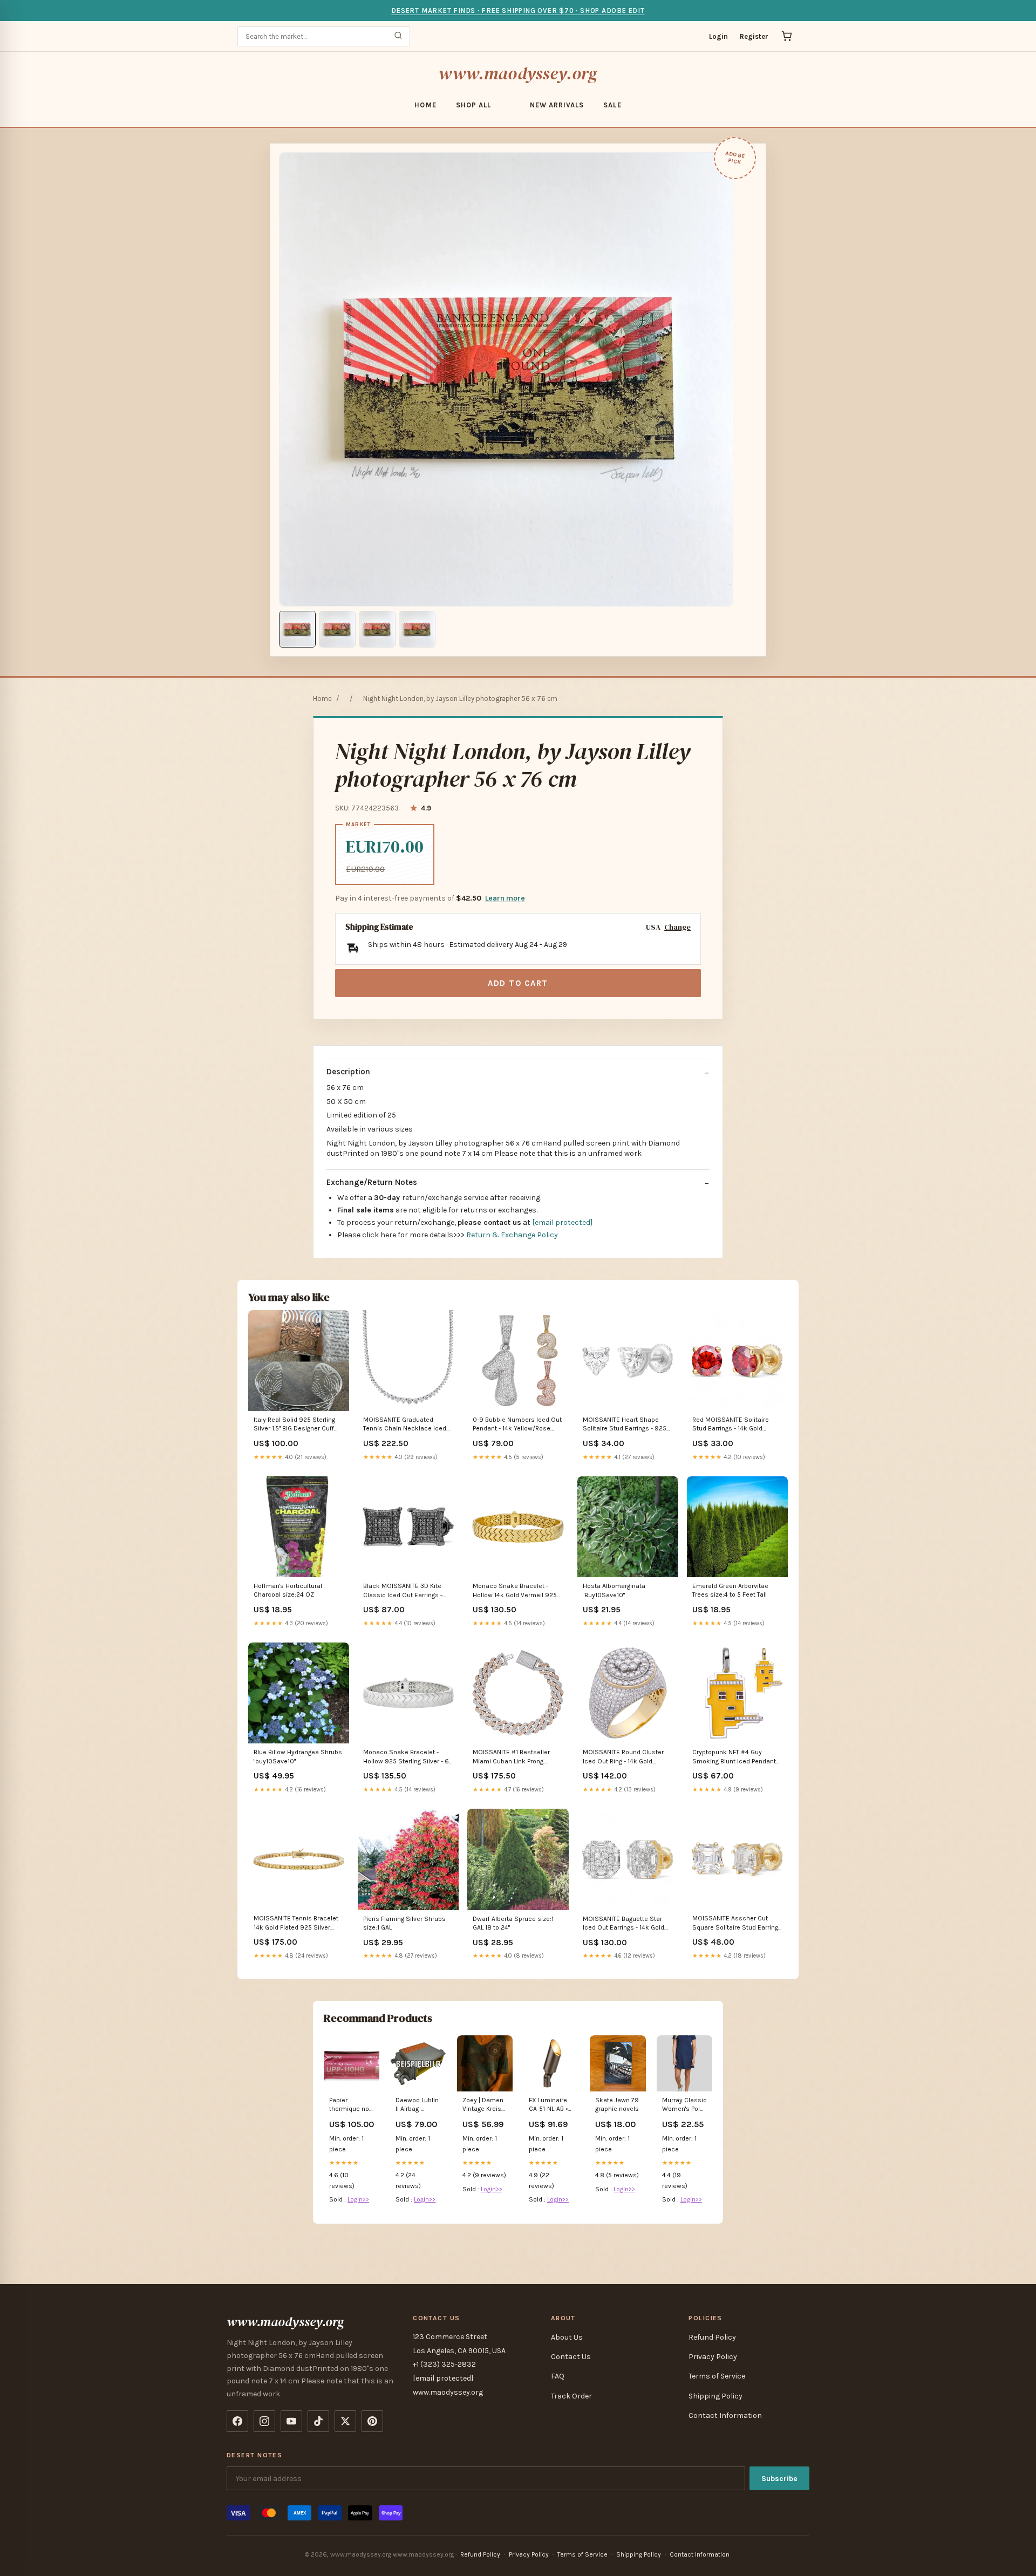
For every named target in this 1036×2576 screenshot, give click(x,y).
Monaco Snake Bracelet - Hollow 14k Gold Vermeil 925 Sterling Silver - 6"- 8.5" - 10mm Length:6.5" (515, 1591)
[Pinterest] (372, 2421)
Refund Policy (712, 2337)
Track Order (571, 2396)
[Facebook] (237, 2421)
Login (718, 36)
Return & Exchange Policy (512, 1235)
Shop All (473, 105)
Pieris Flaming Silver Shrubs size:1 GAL (404, 1923)
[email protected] (562, 1222)
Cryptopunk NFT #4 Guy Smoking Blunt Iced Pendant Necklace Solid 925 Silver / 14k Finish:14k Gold (734, 1757)
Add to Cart (518, 983)
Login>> (358, 2199)
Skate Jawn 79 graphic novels (617, 2104)
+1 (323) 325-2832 (444, 2364)
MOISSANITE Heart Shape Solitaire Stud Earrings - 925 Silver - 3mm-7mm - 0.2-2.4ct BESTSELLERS (626, 1425)
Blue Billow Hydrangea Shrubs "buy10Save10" (298, 1756)
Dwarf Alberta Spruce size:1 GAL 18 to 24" (513, 1923)
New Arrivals (557, 105)
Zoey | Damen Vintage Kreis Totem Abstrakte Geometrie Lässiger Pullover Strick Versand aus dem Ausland (484, 2105)
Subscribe (779, 2479)
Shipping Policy (715, 2396)
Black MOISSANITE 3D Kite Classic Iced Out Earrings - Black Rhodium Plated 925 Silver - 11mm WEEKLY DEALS (405, 1591)
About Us (567, 2337)
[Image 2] (337, 629)
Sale (612, 105)
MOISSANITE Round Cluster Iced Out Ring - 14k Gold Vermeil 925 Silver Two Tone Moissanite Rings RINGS (625, 1757)
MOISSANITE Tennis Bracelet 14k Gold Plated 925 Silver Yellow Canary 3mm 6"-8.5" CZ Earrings (298, 1923)
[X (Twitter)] (345, 2421)
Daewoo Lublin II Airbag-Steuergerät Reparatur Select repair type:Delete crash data (417, 2105)
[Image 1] (297, 629)
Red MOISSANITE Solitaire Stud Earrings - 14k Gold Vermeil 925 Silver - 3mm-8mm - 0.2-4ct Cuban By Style (737, 1425)
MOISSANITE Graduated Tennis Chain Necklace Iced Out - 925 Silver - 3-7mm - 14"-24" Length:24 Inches (405, 1425)
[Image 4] (417, 629)
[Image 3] (377, 629)
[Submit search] (398, 36)
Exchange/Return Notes (372, 1182)
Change (677, 927)
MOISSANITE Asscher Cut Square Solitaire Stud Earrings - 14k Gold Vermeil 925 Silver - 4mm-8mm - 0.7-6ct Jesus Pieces (737, 1923)
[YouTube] (291, 2421)
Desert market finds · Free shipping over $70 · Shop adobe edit (518, 11)
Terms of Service (717, 2376)
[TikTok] (318, 2421)
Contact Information (725, 2415)
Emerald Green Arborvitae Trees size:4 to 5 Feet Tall (730, 1590)
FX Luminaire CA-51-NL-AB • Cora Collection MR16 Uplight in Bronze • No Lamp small (551, 2105)
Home (425, 105)
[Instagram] (264, 2421)
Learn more (505, 898)
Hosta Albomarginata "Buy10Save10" (614, 1590)
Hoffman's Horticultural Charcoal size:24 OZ (288, 1590)
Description (348, 1072)
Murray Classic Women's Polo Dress (684, 2105)
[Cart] (787, 36)
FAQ (558, 2376)
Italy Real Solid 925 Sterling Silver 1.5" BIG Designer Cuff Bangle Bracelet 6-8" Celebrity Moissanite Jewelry (298, 1425)
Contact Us (571, 2357)
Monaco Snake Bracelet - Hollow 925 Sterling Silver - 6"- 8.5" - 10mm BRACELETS (408, 1757)
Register (754, 36)
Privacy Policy (713, 2357)
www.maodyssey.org (518, 73)
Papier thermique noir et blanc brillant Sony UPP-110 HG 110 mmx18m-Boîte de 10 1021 (352, 2105)
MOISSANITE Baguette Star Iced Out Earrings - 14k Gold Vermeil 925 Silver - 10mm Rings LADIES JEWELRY (623, 1924)
